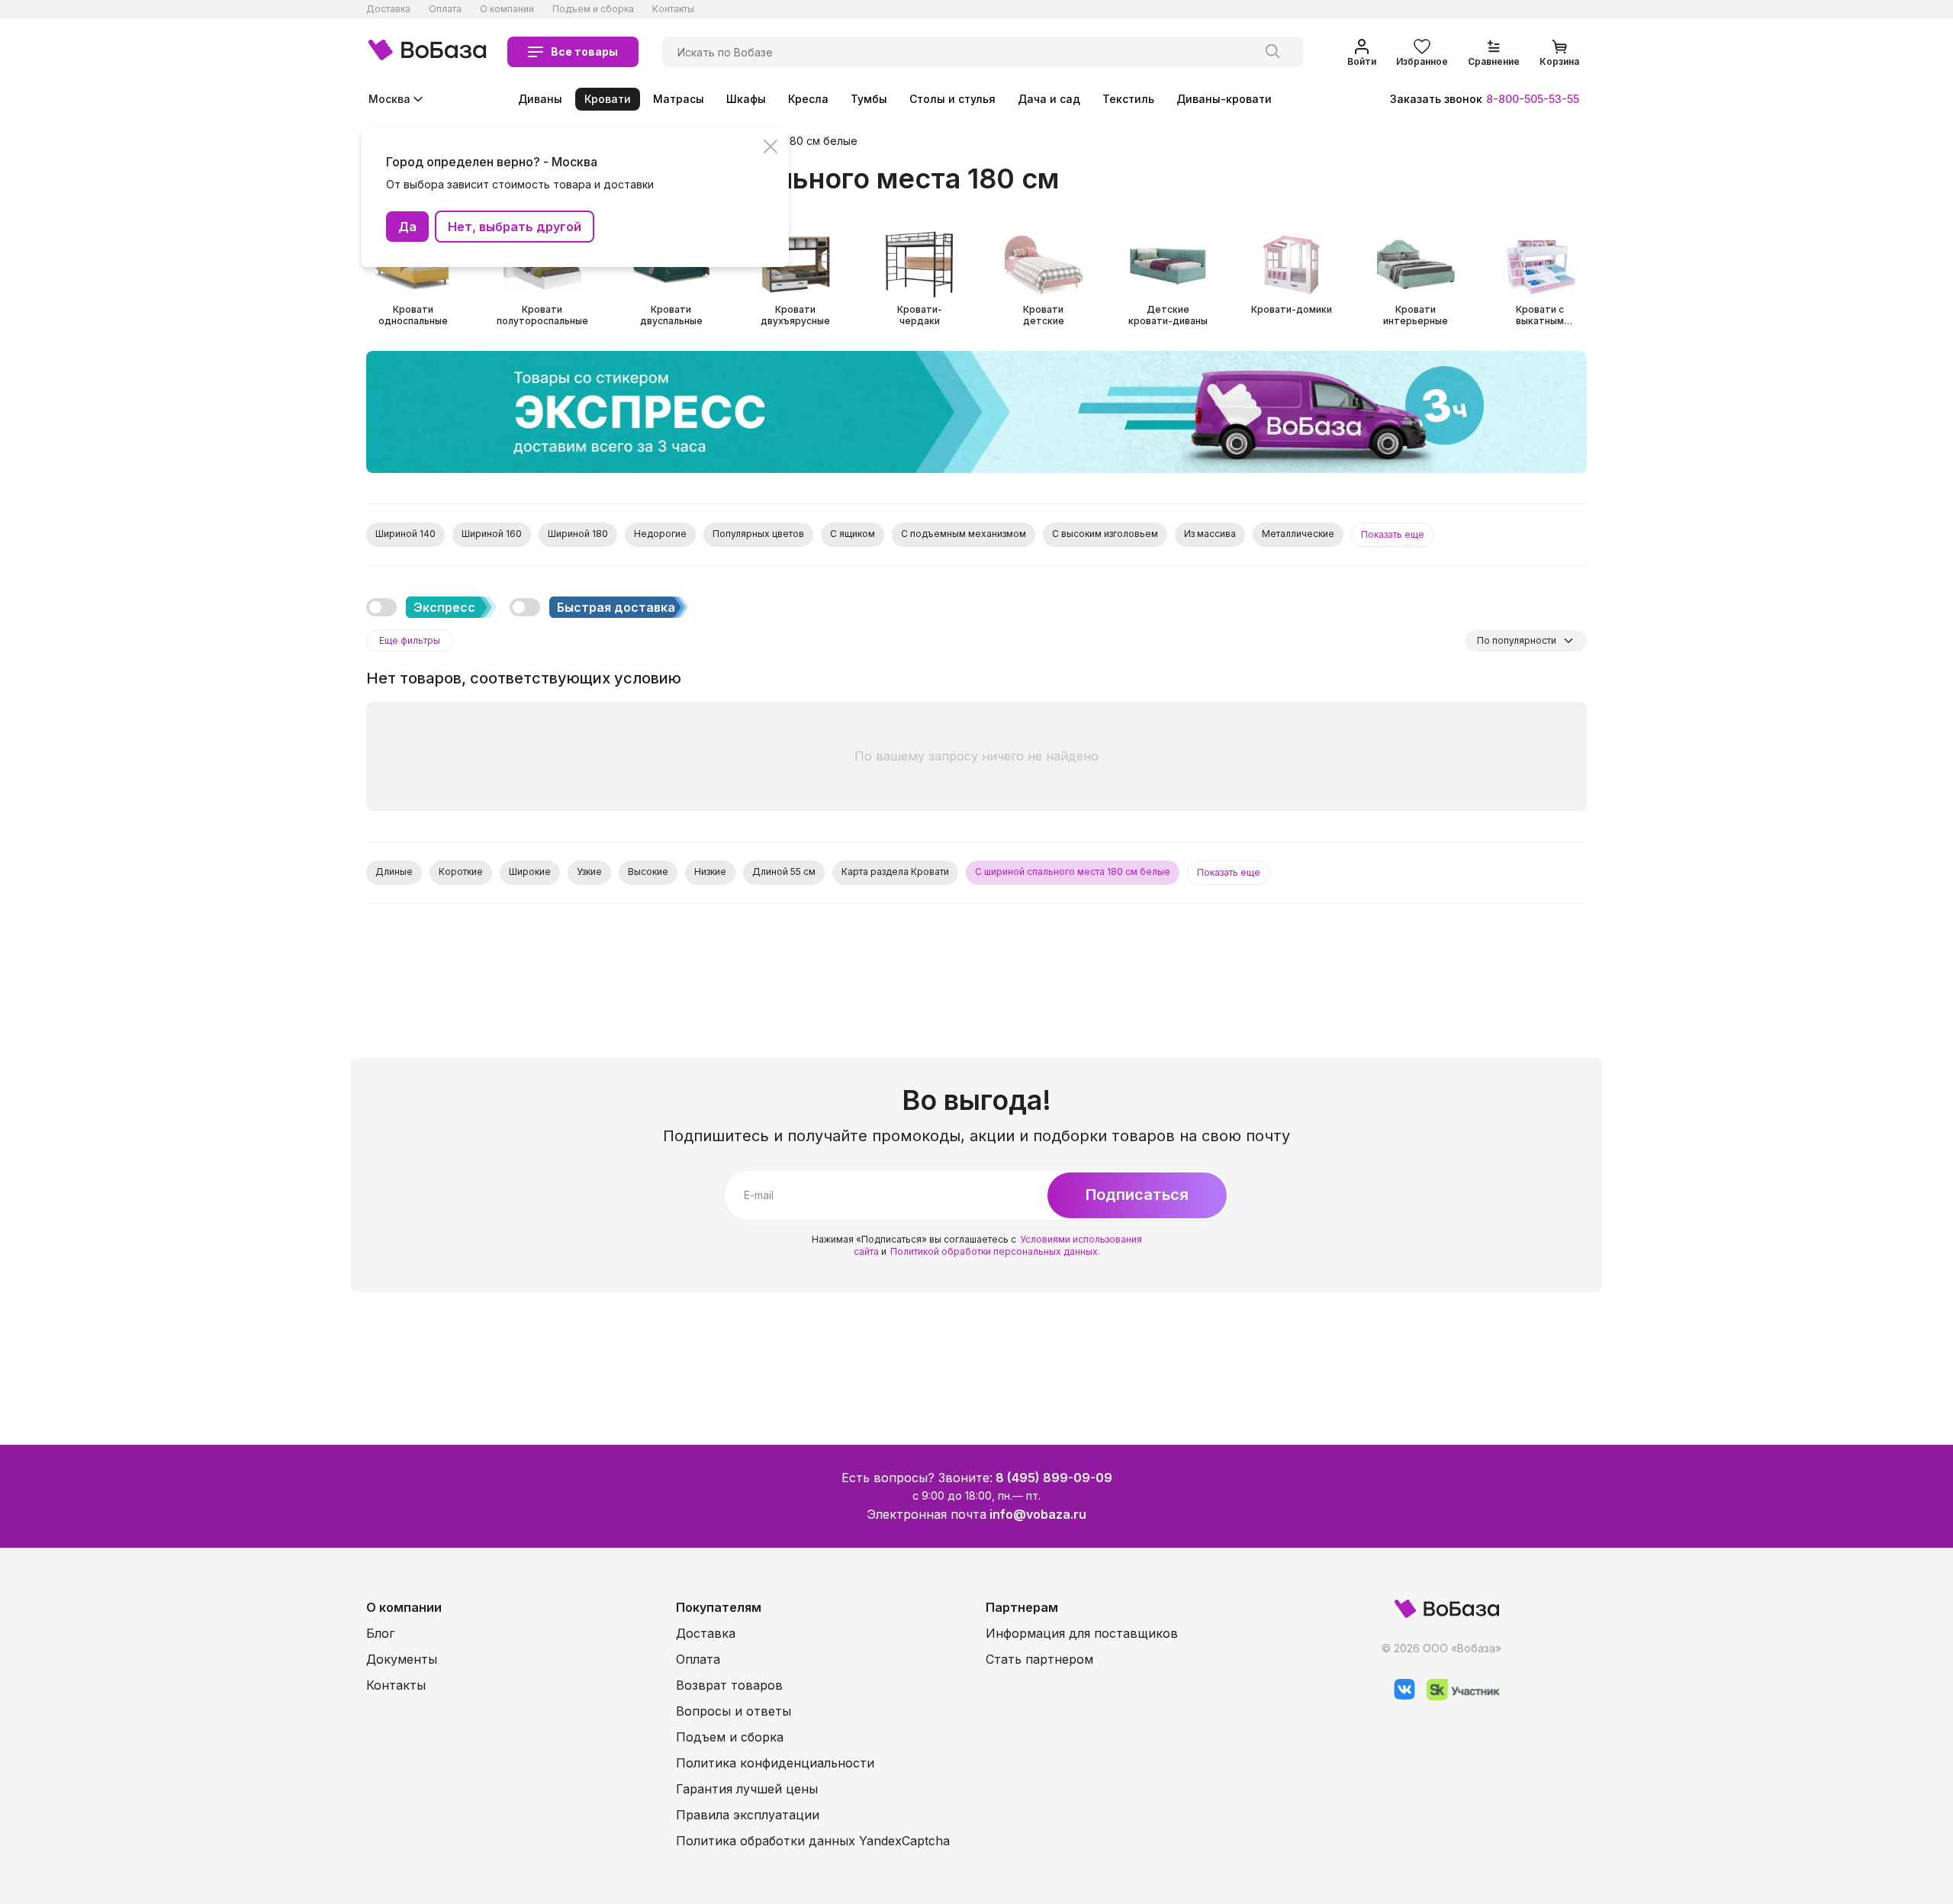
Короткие (461, 872)
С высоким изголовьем (1105, 534)
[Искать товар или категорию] (1273, 52)
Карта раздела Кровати (895, 872)
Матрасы (679, 99)
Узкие (589, 872)
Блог (380, 1633)
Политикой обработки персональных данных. (995, 1251)
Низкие (710, 872)
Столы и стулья (952, 99)
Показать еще (1393, 534)
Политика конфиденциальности (775, 1763)
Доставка (388, 9)
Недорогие (660, 534)
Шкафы (746, 99)
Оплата (445, 9)
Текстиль (1128, 99)
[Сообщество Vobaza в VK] (1399, 1696)
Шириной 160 (492, 534)
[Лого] (427, 52)
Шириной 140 (405, 534)
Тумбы (869, 99)
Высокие (648, 872)
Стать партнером (1039, 1659)
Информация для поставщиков (1082, 1633)
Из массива (1210, 534)
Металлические (1298, 534)
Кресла (808, 99)
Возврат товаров (729, 1685)
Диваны (540, 99)
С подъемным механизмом (964, 534)
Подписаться (1137, 1195)
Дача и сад (1049, 99)
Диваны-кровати (1224, 99)
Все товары (584, 51)
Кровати (608, 99)
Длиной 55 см (784, 872)
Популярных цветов (758, 534)
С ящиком (853, 534)
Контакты (673, 9)
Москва (389, 99)
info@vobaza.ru (1038, 1514)
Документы (402, 1659)
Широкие (530, 872)
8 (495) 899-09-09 (1054, 1478)
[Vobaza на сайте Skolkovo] (1458, 1696)
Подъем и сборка (593, 9)
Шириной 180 (578, 534)
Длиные (394, 872)
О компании (507, 9)
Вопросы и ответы (734, 1711)
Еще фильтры (410, 640)
